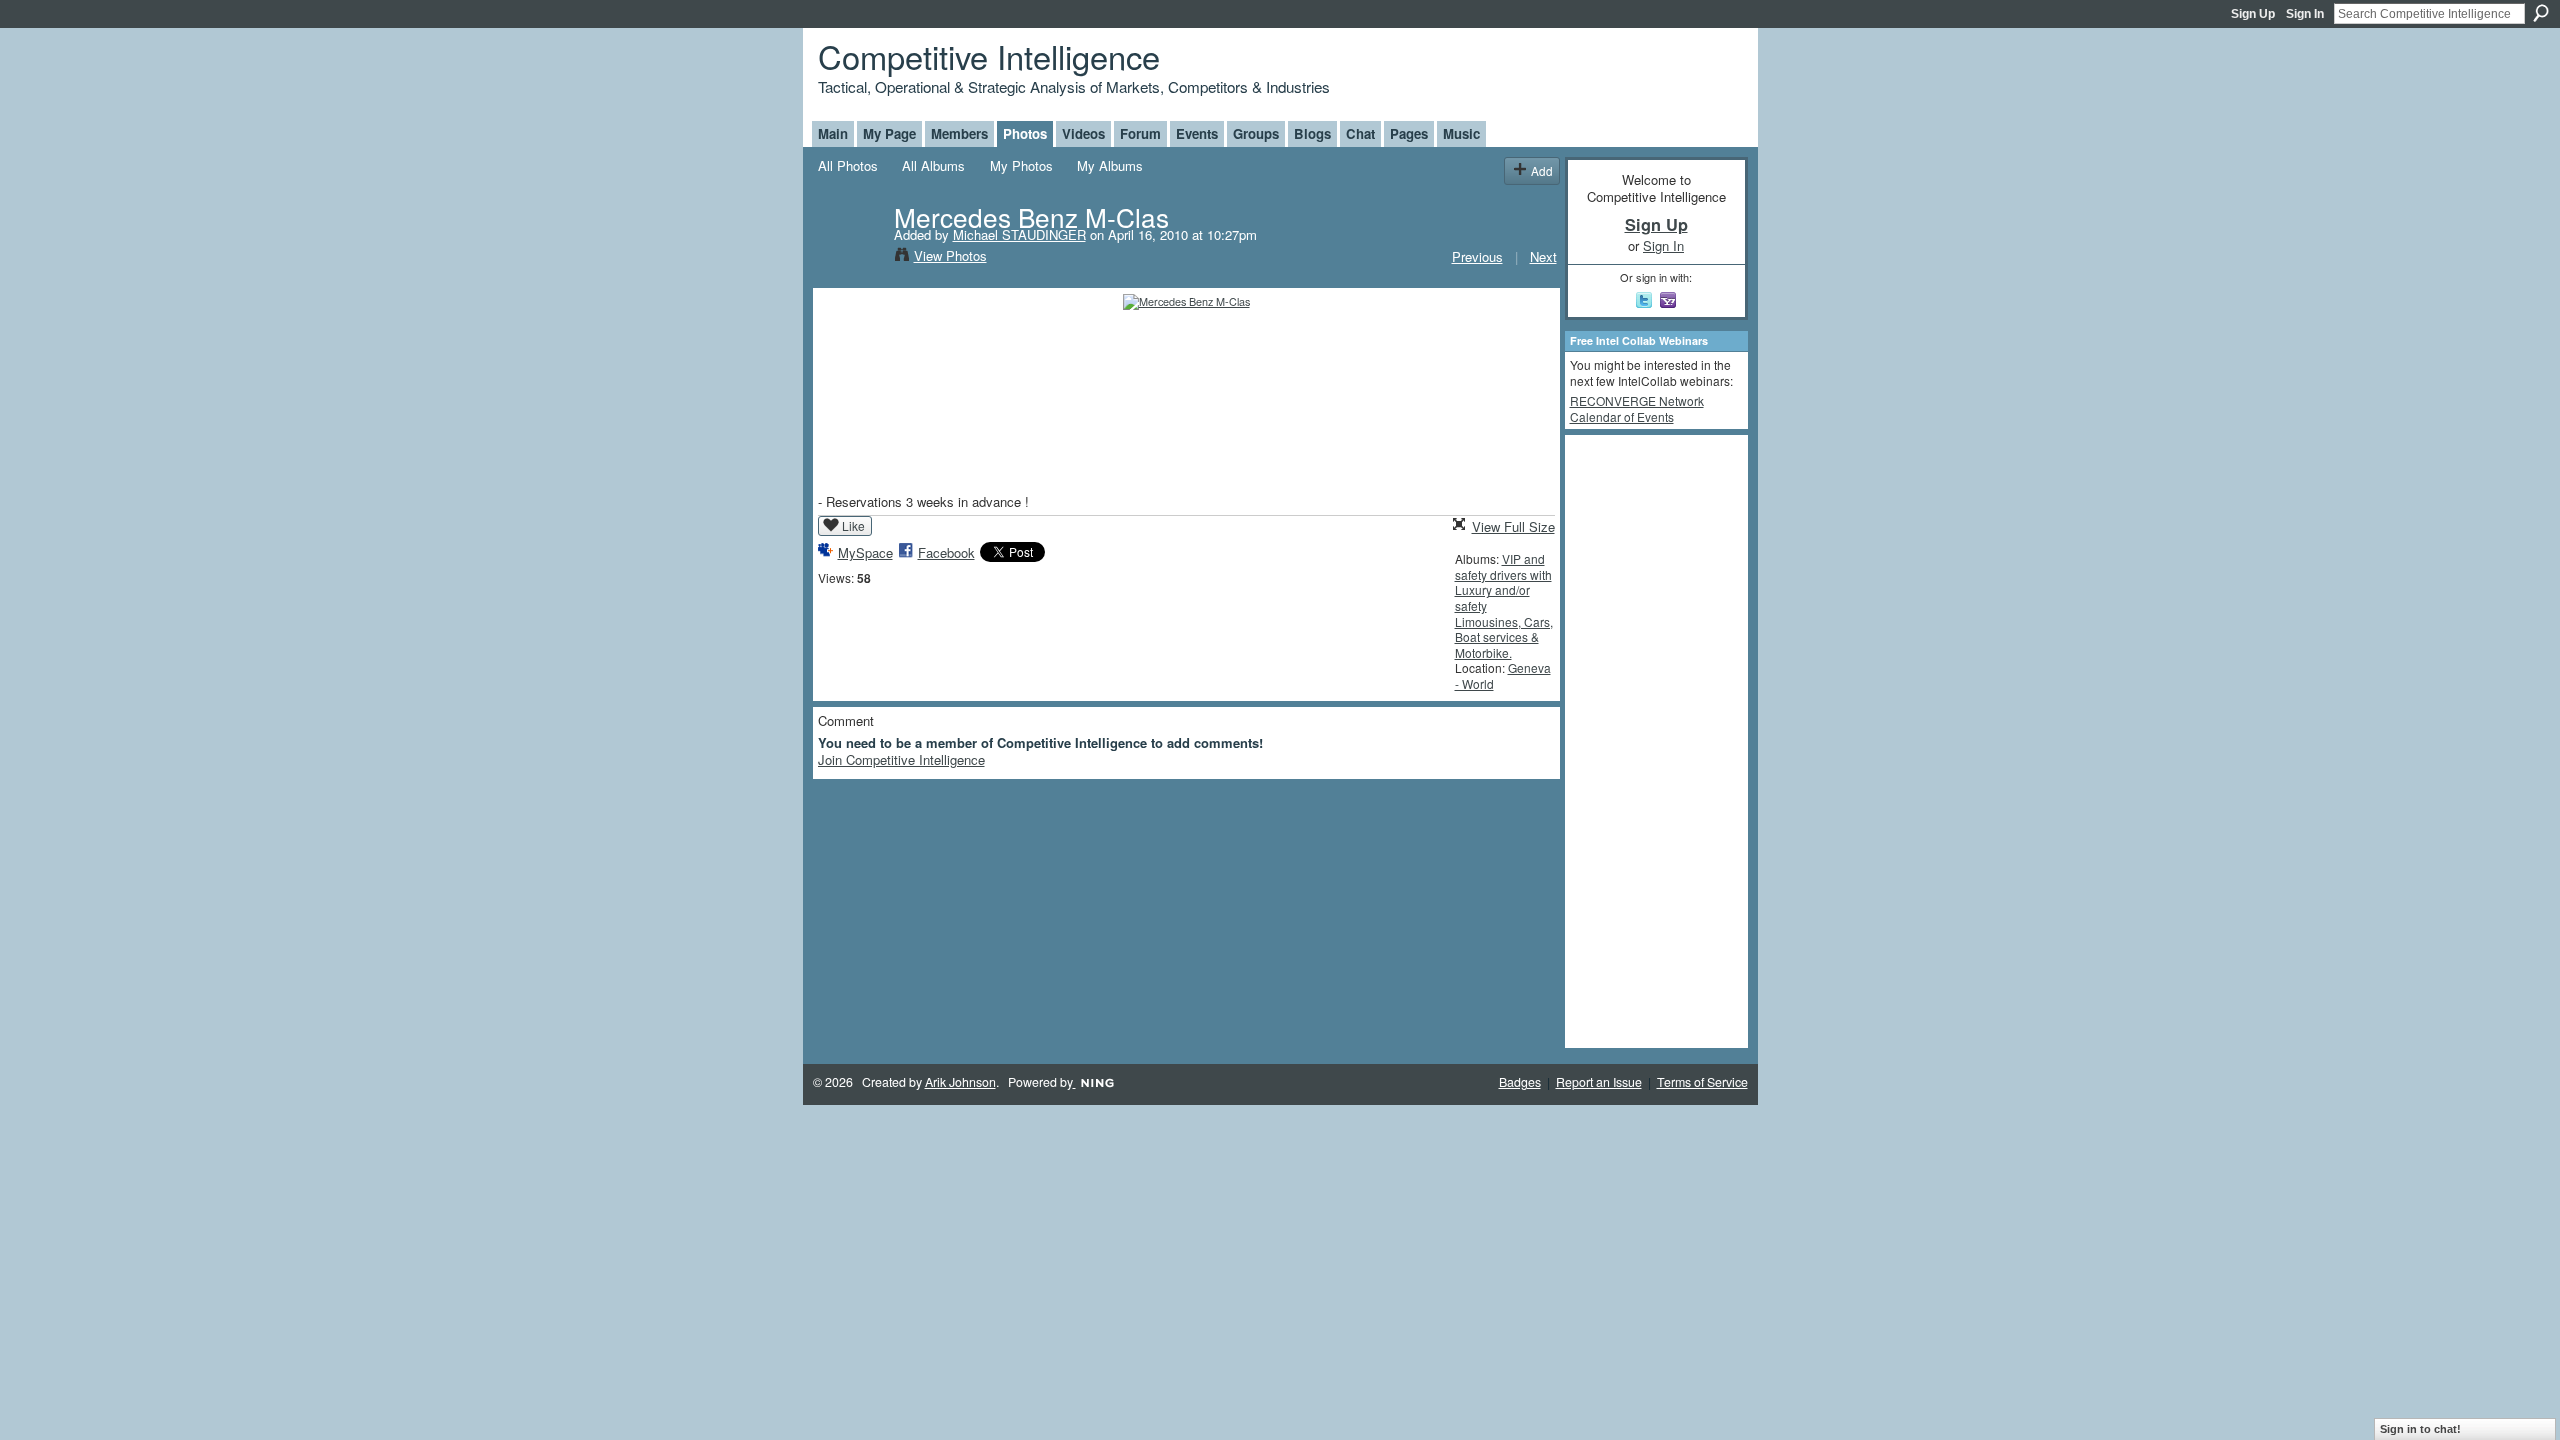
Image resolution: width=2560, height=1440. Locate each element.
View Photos (950, 255)
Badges (1520, 1082)
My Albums (1110, 165)
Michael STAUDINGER (1019, 234)
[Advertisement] (1650, 740)
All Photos (848, 165)
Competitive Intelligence (989, 55)
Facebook (946, 552)
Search (2541, 13)
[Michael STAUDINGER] (850, 258)
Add (1542, 170)
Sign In (2305, 14)
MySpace (865, 552)
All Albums (933, 165)
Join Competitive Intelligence (901, 759)
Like (853, 525)
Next (1543, 256)
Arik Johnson (960, 1082)
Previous (1477, 256)
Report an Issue (1599, 1082)
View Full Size (1513, 526)
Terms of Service (1702, 1082)
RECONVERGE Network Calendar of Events (1637, 408)
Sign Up (2253, 14)
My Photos (1021, 165)
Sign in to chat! (2420, 1429)
